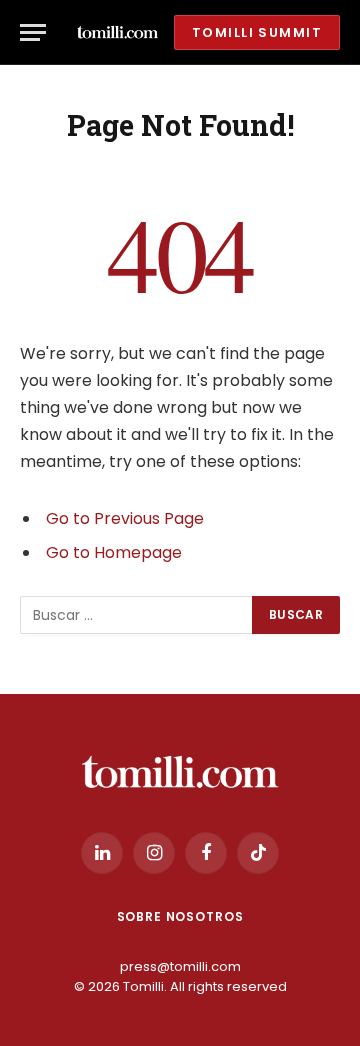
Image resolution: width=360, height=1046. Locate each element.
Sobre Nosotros (180, 916)
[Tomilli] (117, 32)
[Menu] (33, 32)
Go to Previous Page (125, 518)
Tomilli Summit (257, 32)
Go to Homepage (114, 552)
